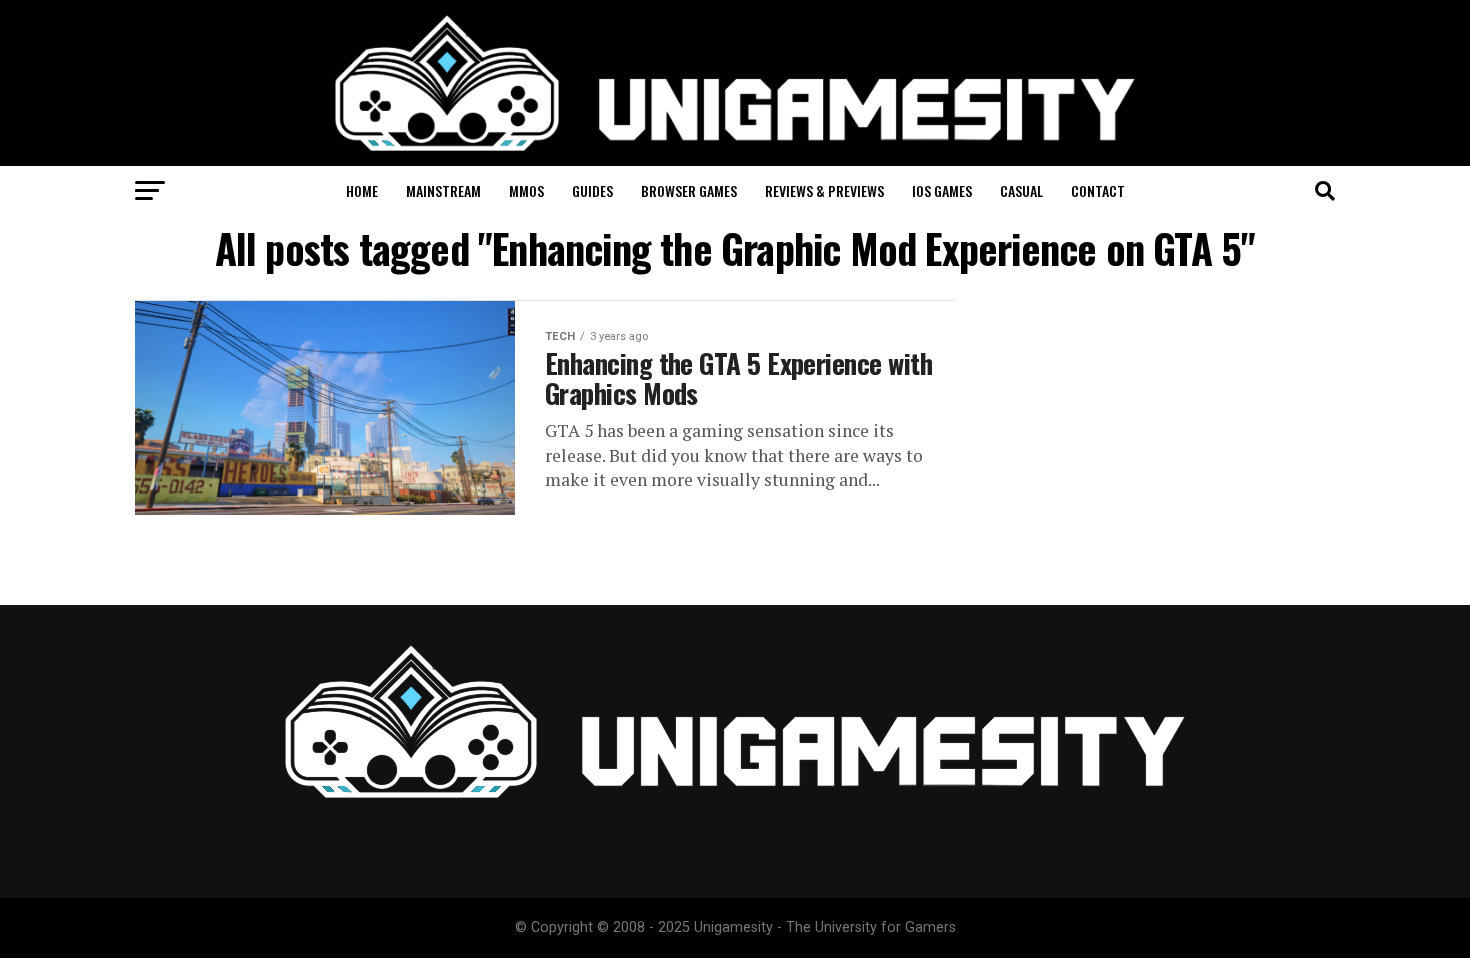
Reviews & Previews (824, 190)
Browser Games (689, 190)
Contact (1098, 190)
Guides (592, 190)
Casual (1021, 190)
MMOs (526, 190)
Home (362, 190)
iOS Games (942, 190)
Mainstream (443, 190)
